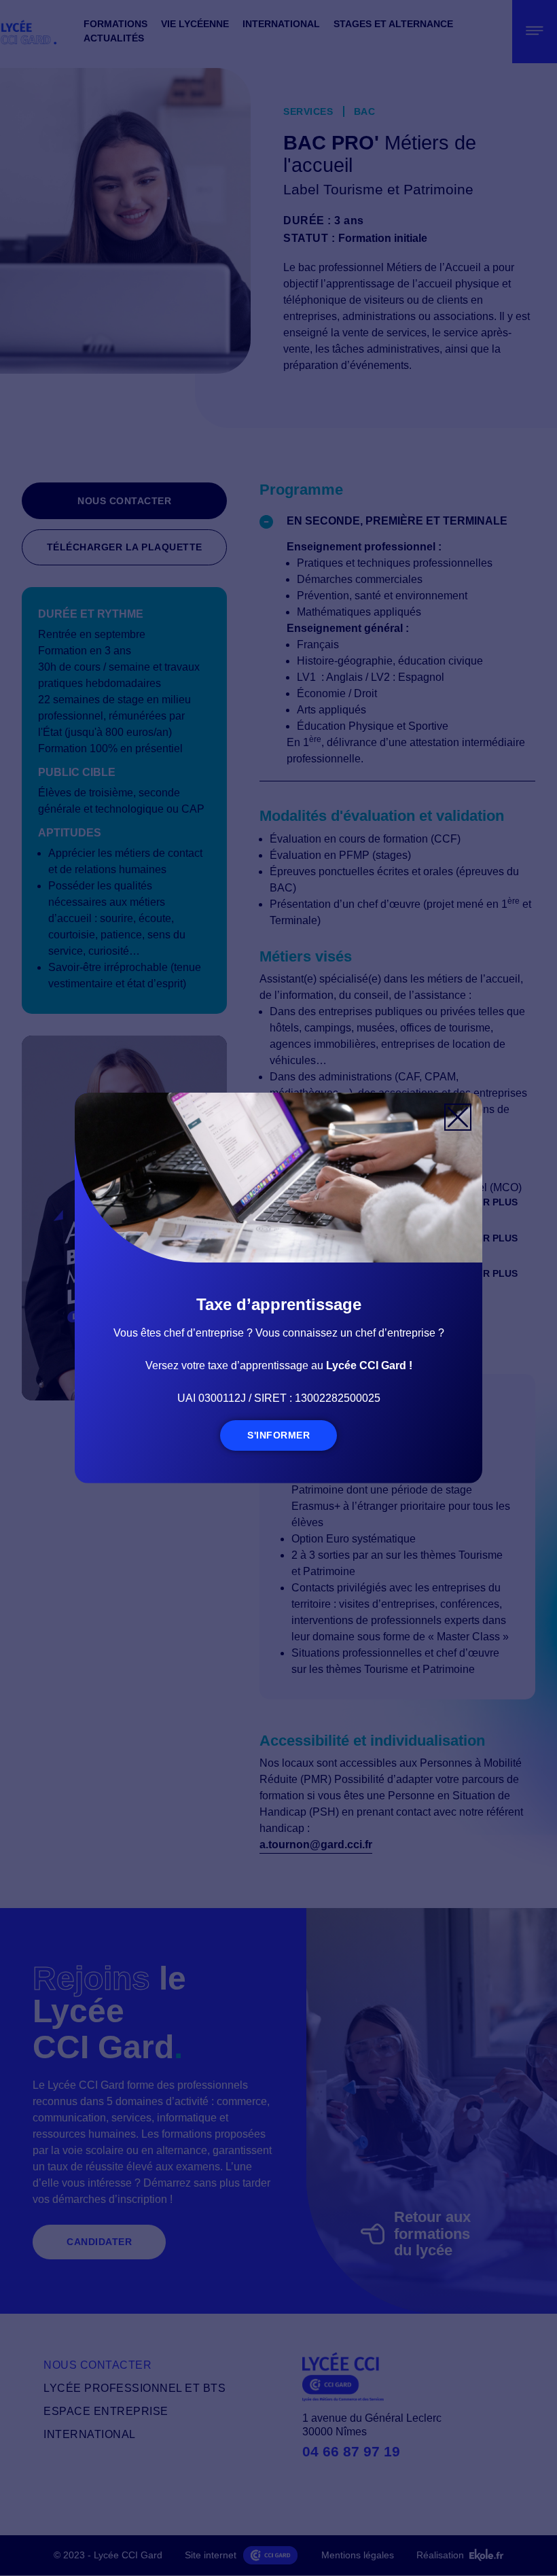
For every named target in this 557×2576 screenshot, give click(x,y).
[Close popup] (458, 1117)
